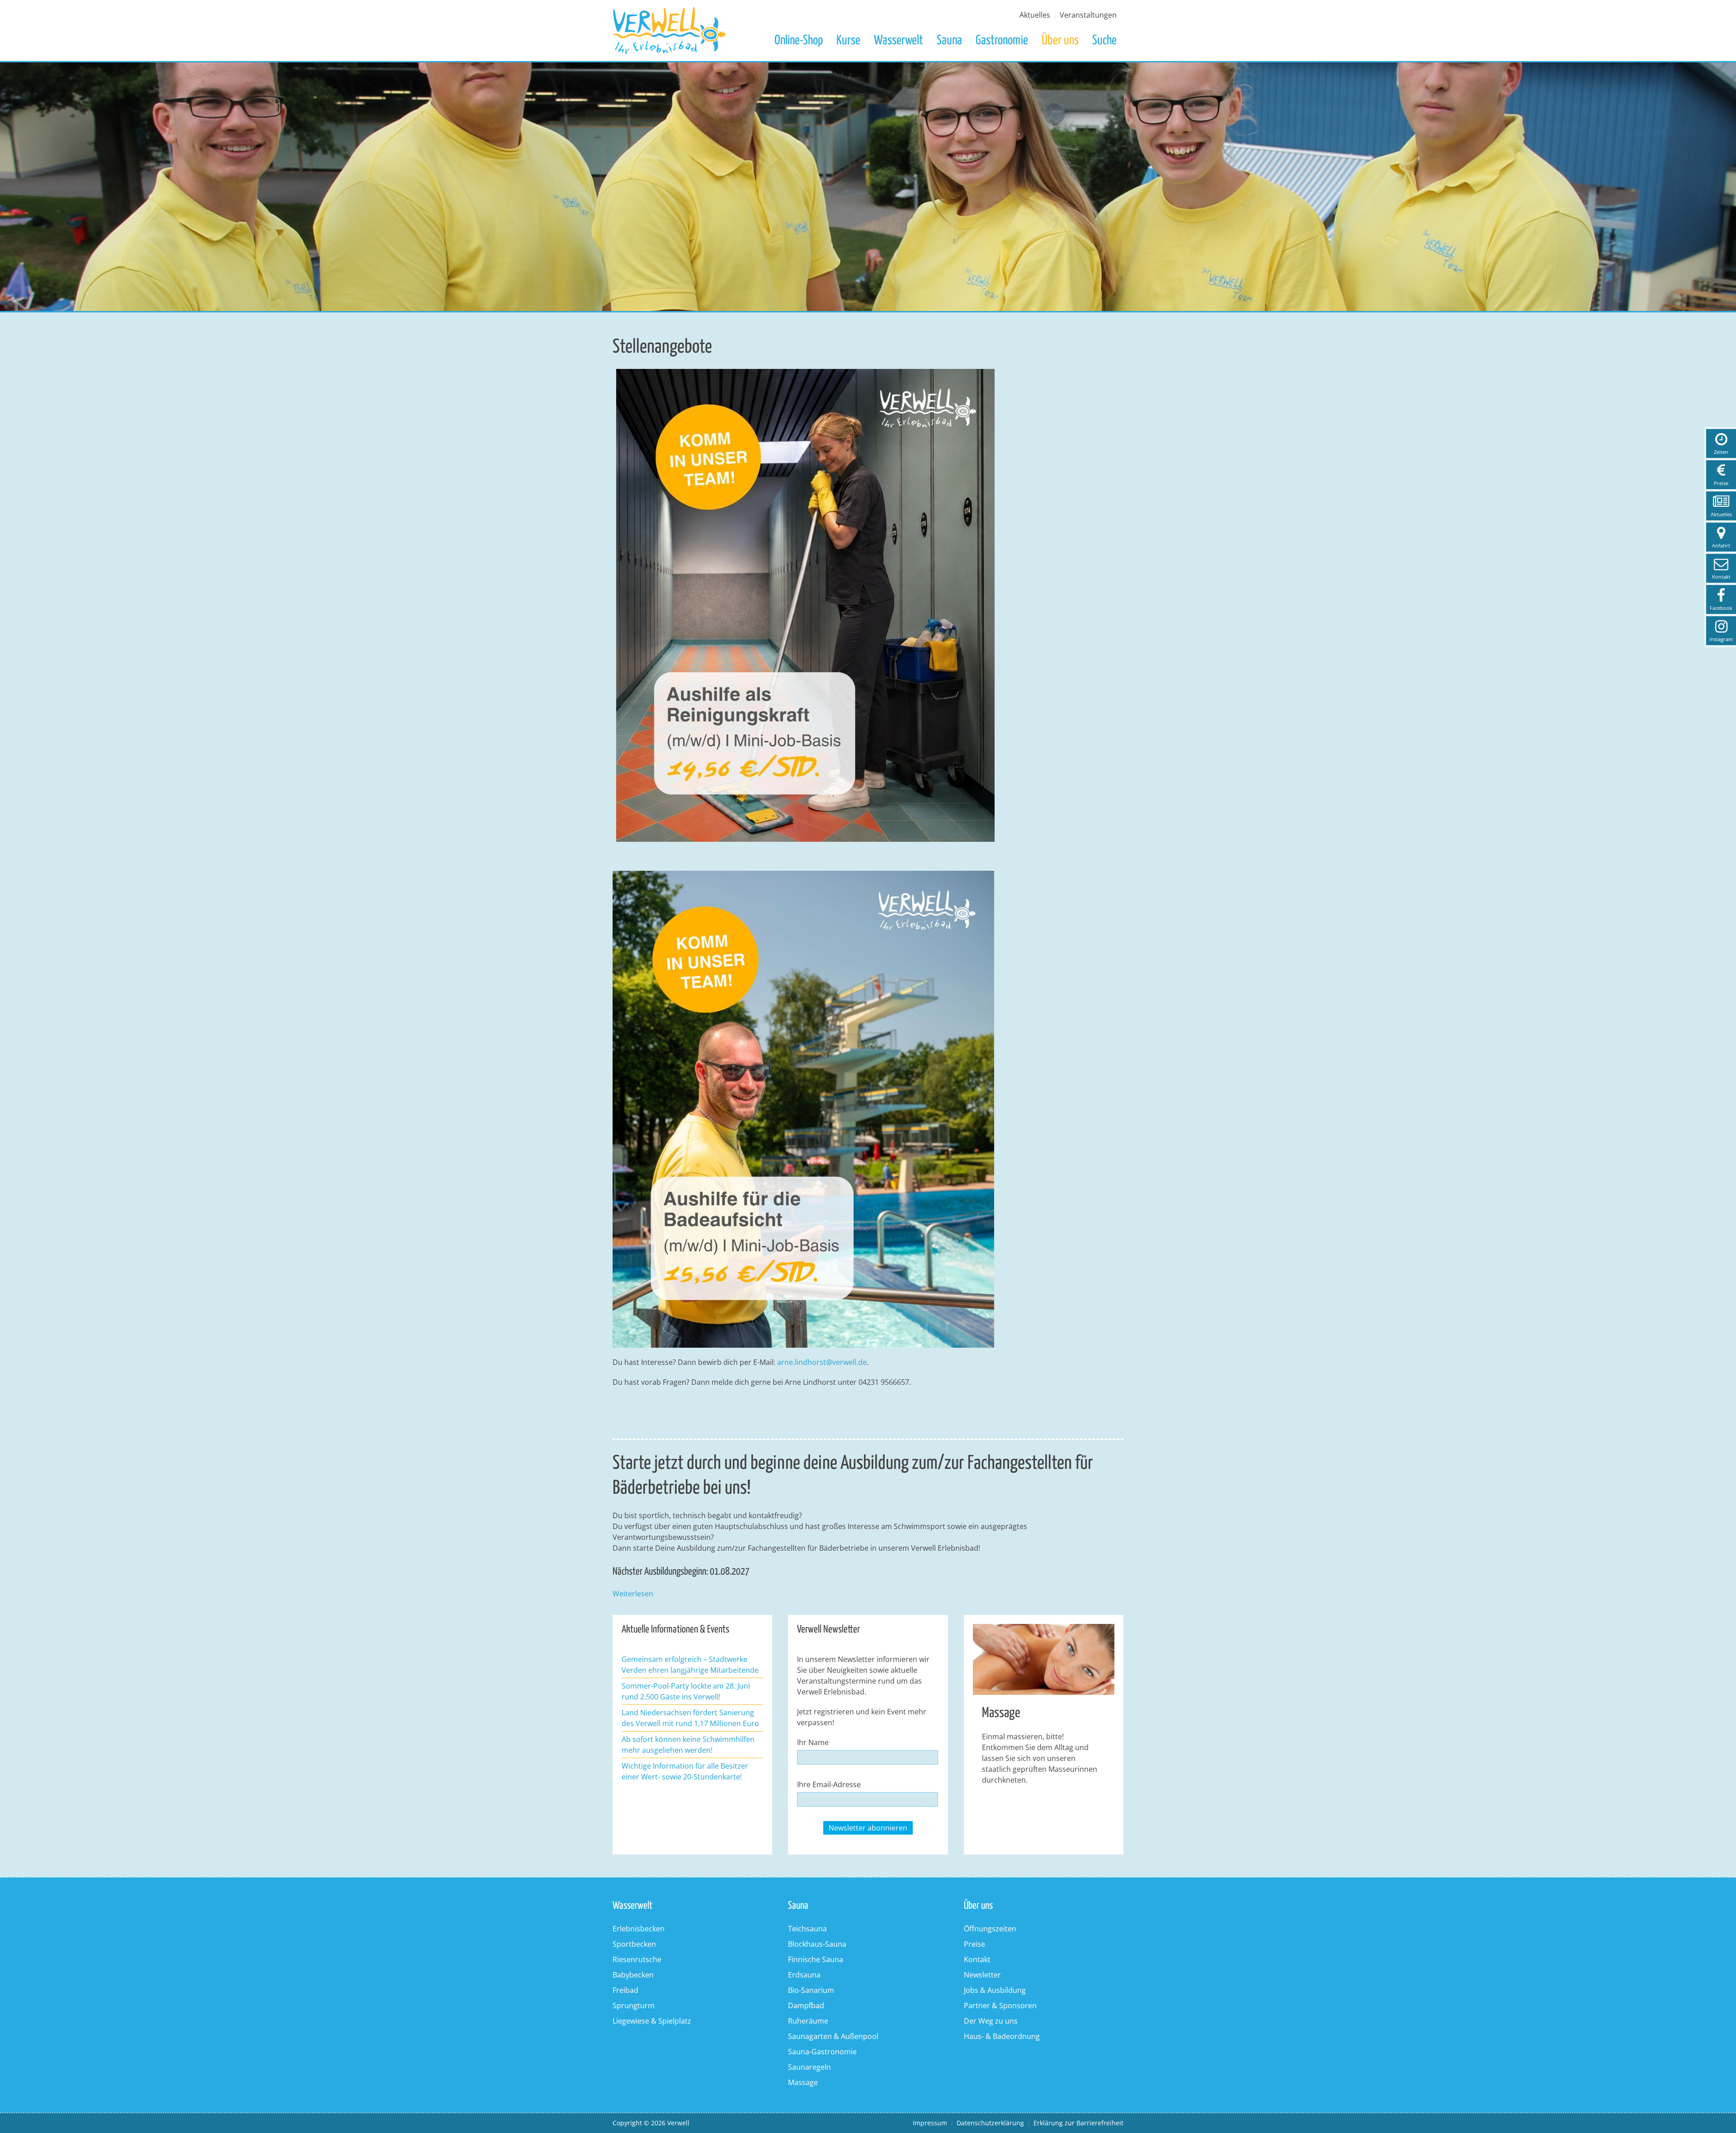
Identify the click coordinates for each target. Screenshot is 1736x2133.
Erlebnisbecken (639, 1929)
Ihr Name (813, 1742)
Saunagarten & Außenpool (833, 2036)
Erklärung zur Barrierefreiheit (1078, 2123)
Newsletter (982, 1975)
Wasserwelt (899, 41)
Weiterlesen (633, 1594)
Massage (803, 2082)
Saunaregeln (809, 2067)
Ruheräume (808, 2021)
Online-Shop (799, 41)
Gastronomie (1002, 41)
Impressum (930, 2123)
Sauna (949, 41)
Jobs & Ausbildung (995, 1990)
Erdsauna (804, 1975)
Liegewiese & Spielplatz (652, 2021)
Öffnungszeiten (990, 1929)
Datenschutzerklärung (990, 2123)
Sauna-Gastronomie (822, 2052)
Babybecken (633, 1975)
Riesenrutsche (637, 1959)
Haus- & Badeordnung (1002, 2036)
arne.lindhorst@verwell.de (822, 1362)
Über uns (1060, 41)
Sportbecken (634, 1944)
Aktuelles (1035, 15)
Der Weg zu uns (991, 2021)
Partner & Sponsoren (1000, 2006)
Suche (1104, 41)
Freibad (625, 1990)
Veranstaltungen (1088, 15)
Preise (974, 1944)
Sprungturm (634, 2006)
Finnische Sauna (816, 1959)
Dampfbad (806, 2006)
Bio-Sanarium (811, 1990)
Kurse (848, 41)
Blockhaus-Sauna (817, 1944)
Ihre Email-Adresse (829, 1784)
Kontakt (977, 1959)
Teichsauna (807, 1929)
